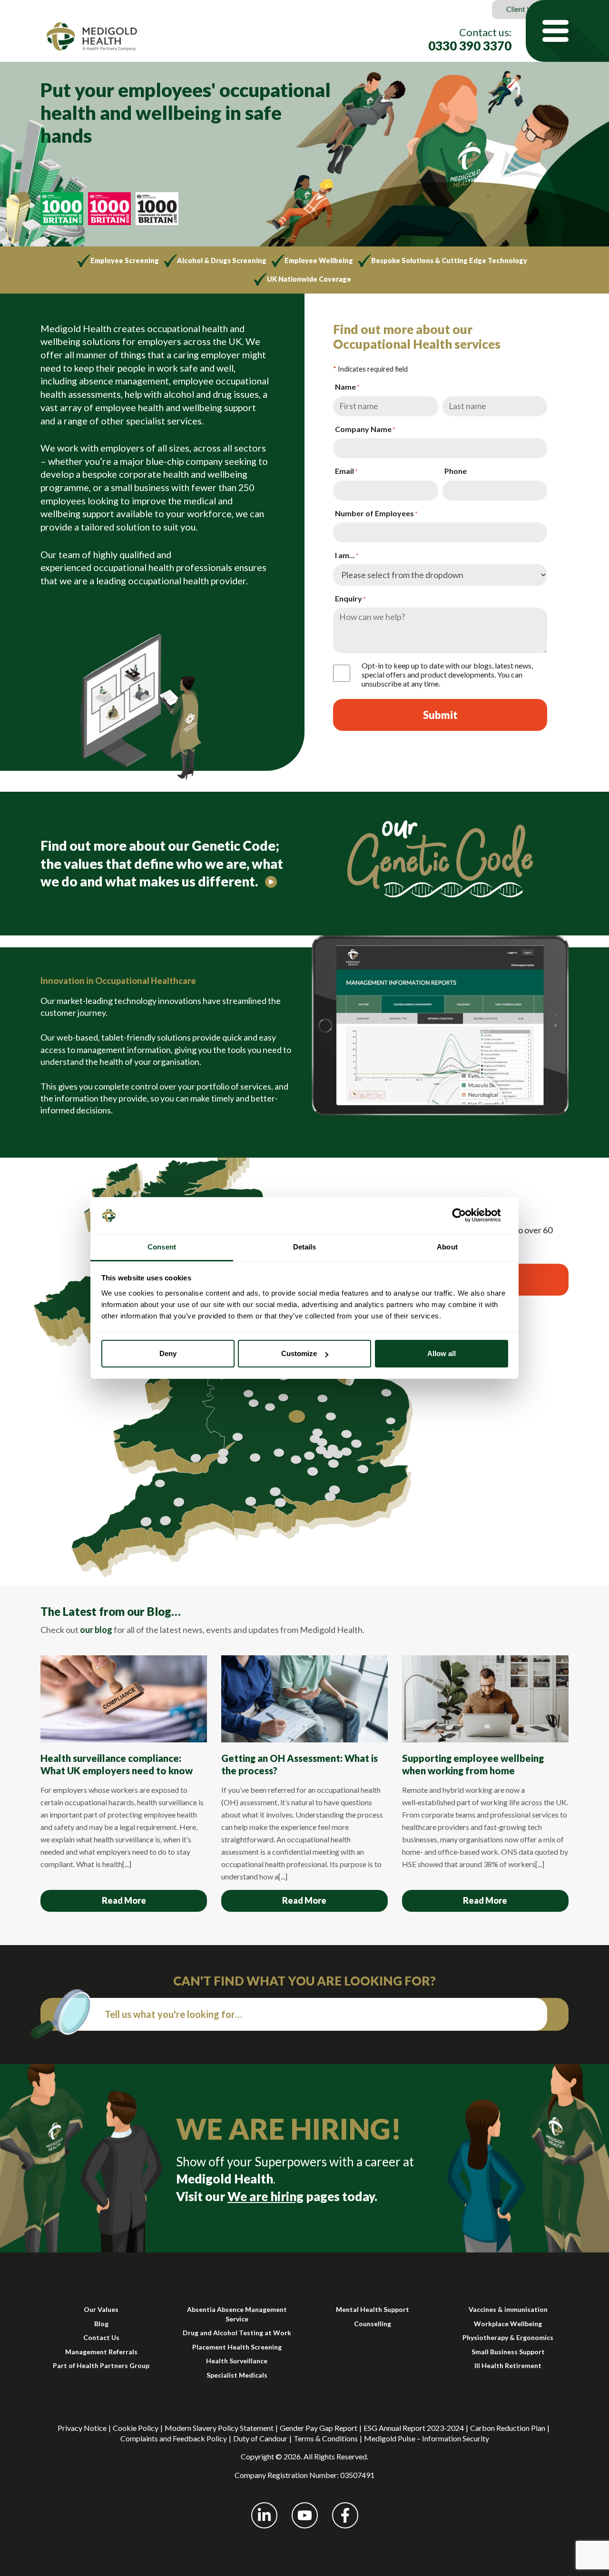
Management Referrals (101, 2352)
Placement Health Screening (237, 2347)
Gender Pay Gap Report (319, 2428)
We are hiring (265, 2196)
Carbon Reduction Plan (508, 2428)
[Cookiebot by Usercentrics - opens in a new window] (467, 1215)
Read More (124, 1900)
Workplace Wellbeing (508, 2324)
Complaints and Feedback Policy (174, 2438)
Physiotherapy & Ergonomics (508, 2337)
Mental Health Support (373, 2309)
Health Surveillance (237, 2361)
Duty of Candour (260, 2438)
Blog (101, 2324)
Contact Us (101, 2337)
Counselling (373, 2324)
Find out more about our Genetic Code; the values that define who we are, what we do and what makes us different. (162, 863)
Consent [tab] (162, 1247)
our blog (96, 1630)
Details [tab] (305, 1247)
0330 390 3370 (470, 46)
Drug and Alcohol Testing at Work (237, 2333)
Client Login (526, 9)
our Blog (149, 1611)
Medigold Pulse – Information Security (427, 2438)
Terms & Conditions (326, 2438)
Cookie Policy (136, 2428)
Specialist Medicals (237, 2375)
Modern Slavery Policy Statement (219, 2428)
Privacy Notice (82, 2428)
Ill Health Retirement (508, 2365)
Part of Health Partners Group (101, 2365)
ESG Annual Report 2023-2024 (414, 2428)
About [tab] (447, 1247)
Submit (440, 715)
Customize (299, 1353)
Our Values (101, 2309)
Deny (168, 1353)
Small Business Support (508, 2352)
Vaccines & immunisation (508, 2309)
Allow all (442, 1353)
